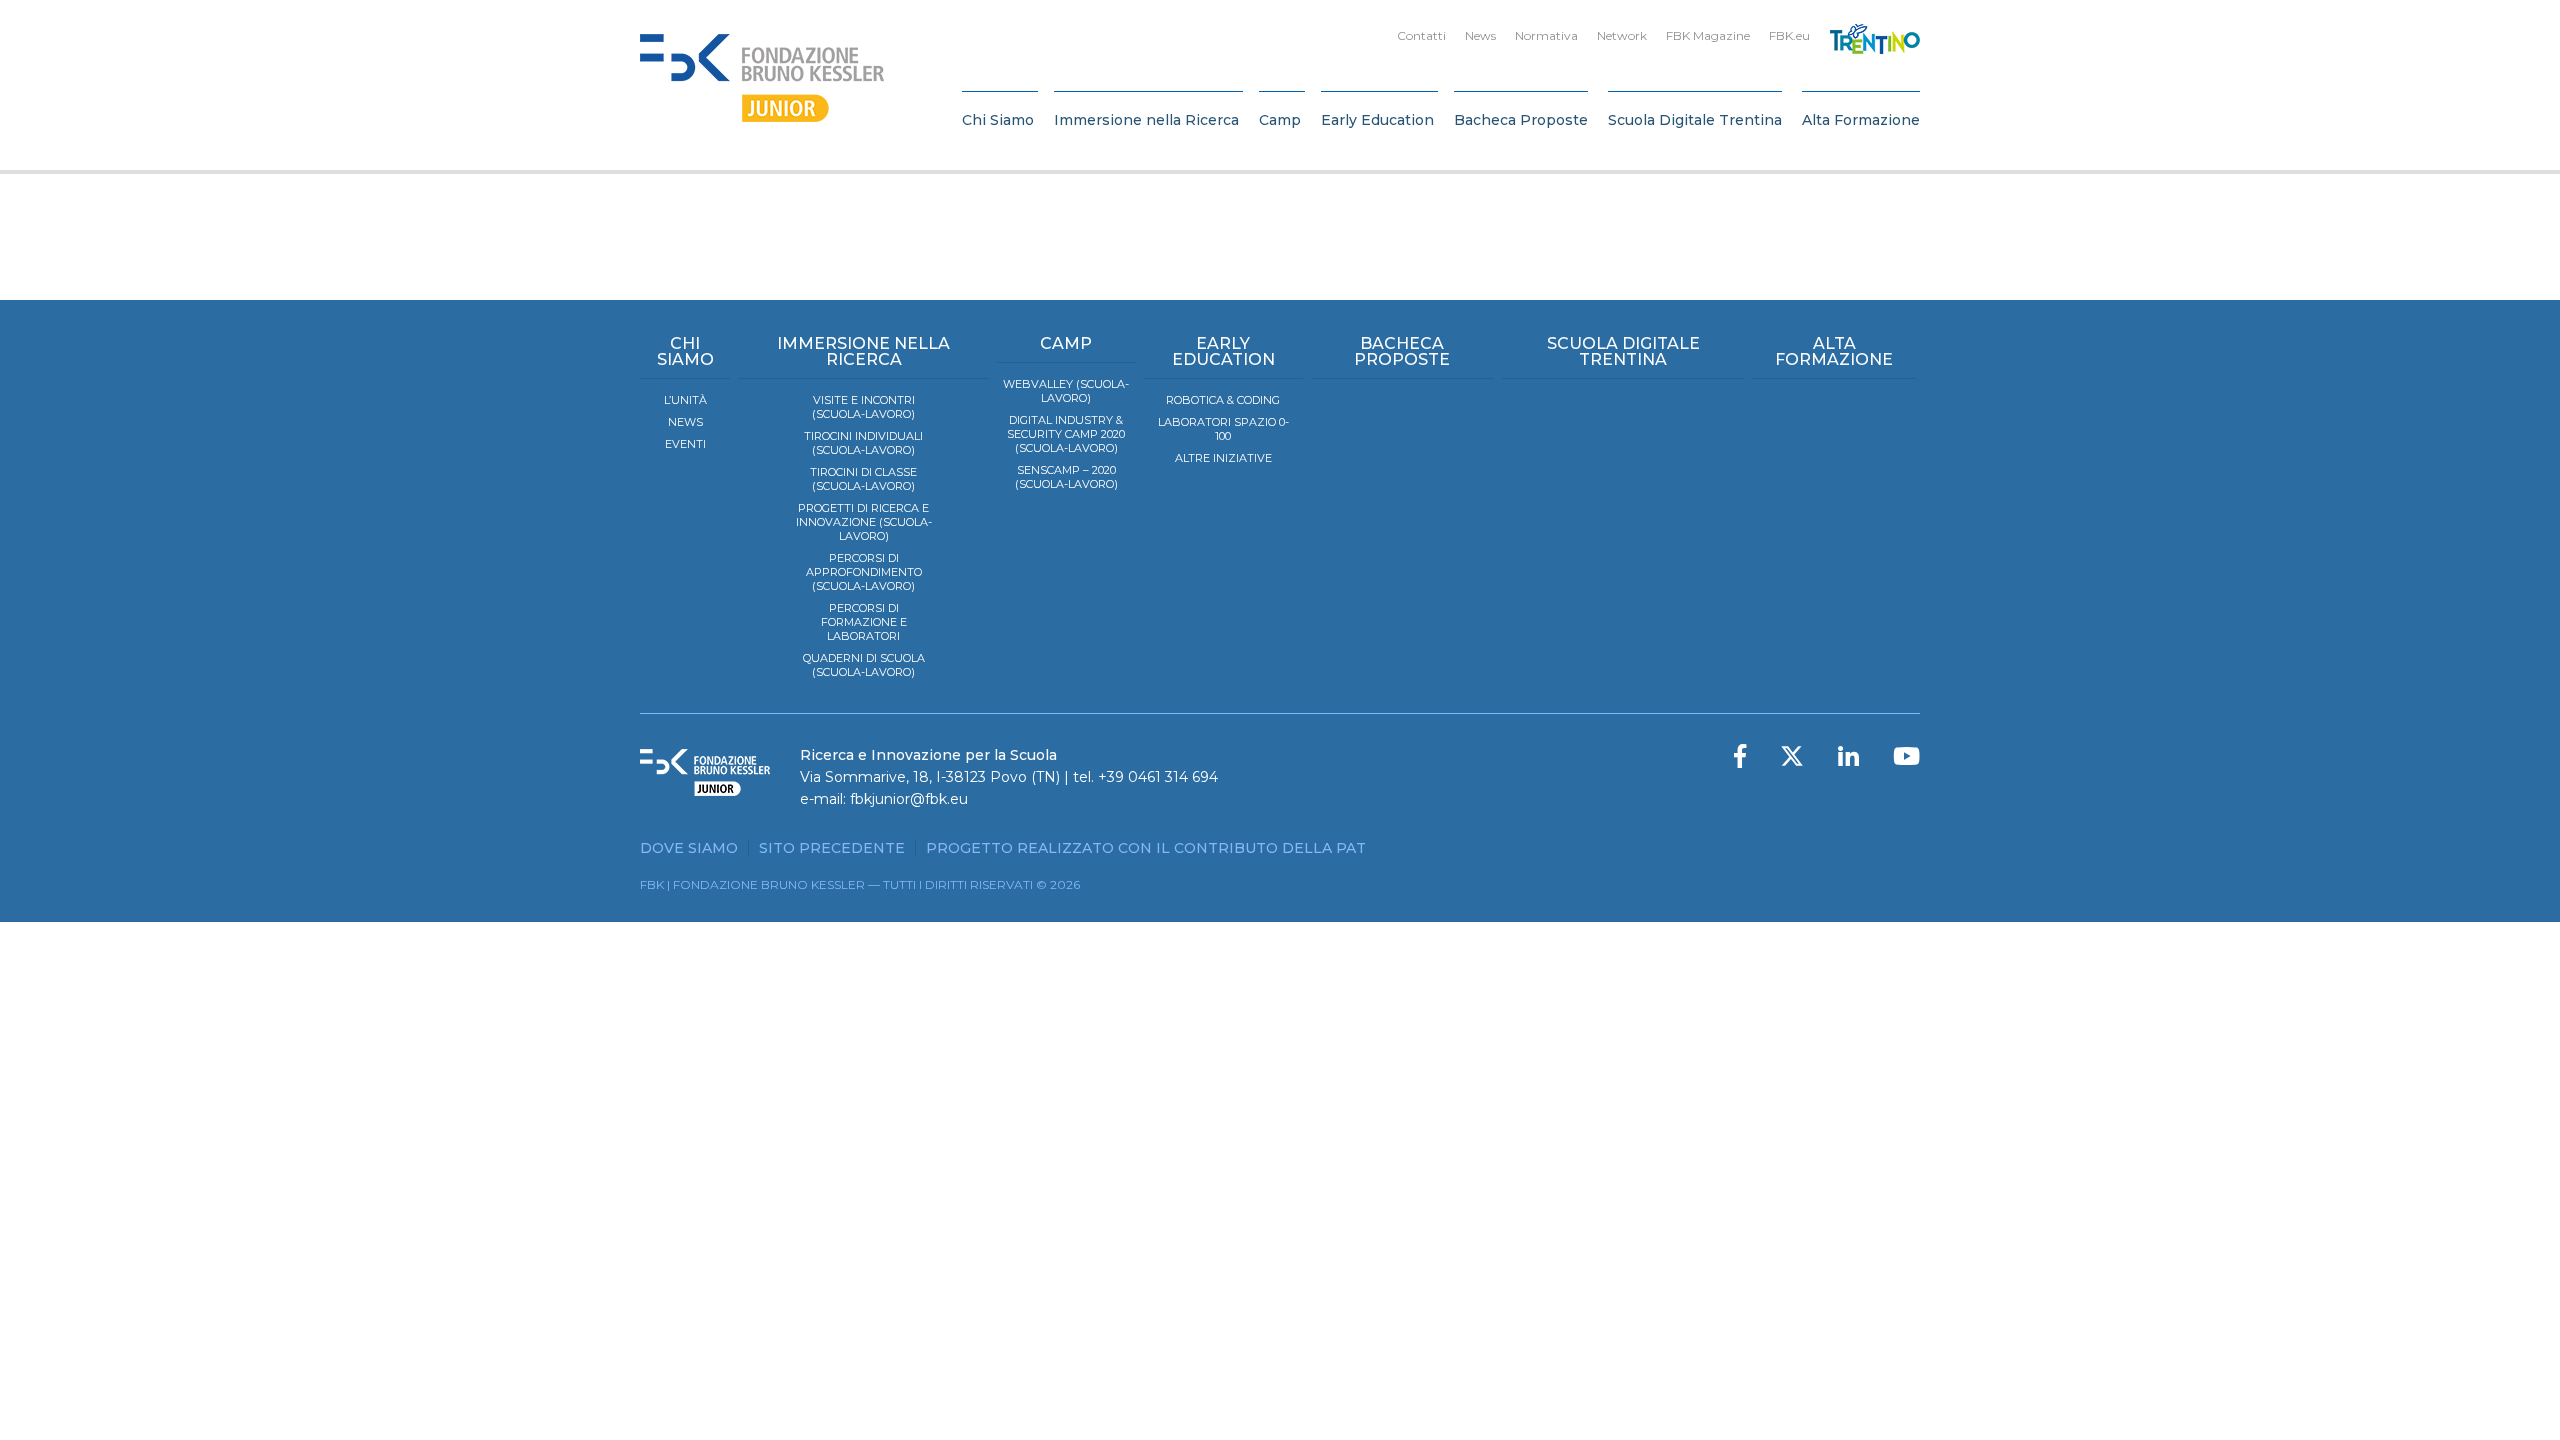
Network (1622, 35)
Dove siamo (689, 848)
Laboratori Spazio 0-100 (1223, 429)
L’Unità (685, 400)
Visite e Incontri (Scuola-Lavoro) (863, 407)
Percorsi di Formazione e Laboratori (864, 622)
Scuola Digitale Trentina (1695, 120)
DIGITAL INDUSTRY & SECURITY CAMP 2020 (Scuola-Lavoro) (1066, 434)
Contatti (1421, 35)
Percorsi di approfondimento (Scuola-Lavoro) (864, 572)
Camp (1280, 120)
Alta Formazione (1861, 120)
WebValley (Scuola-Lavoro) (1066, 391)
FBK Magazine (1708, 35)
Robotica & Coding (1223, 400)
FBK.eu (1789, 35)
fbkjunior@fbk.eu (909, 799)
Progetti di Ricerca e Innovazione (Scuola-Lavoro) (864, 522)
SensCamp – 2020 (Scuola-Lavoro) (1066, 477)
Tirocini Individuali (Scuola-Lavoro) (863, 443)
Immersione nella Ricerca (1146, 120)
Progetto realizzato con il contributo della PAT (1146, 848)
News (1480, 35)
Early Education (1377, 120)
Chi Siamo (998, 120)
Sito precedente (832, 848)
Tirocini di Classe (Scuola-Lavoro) (863, 479)
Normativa (1546, 35)
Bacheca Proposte (1521, 120)
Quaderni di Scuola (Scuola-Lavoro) (864, 665)
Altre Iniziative (1223, 458)
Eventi (685, 444)
